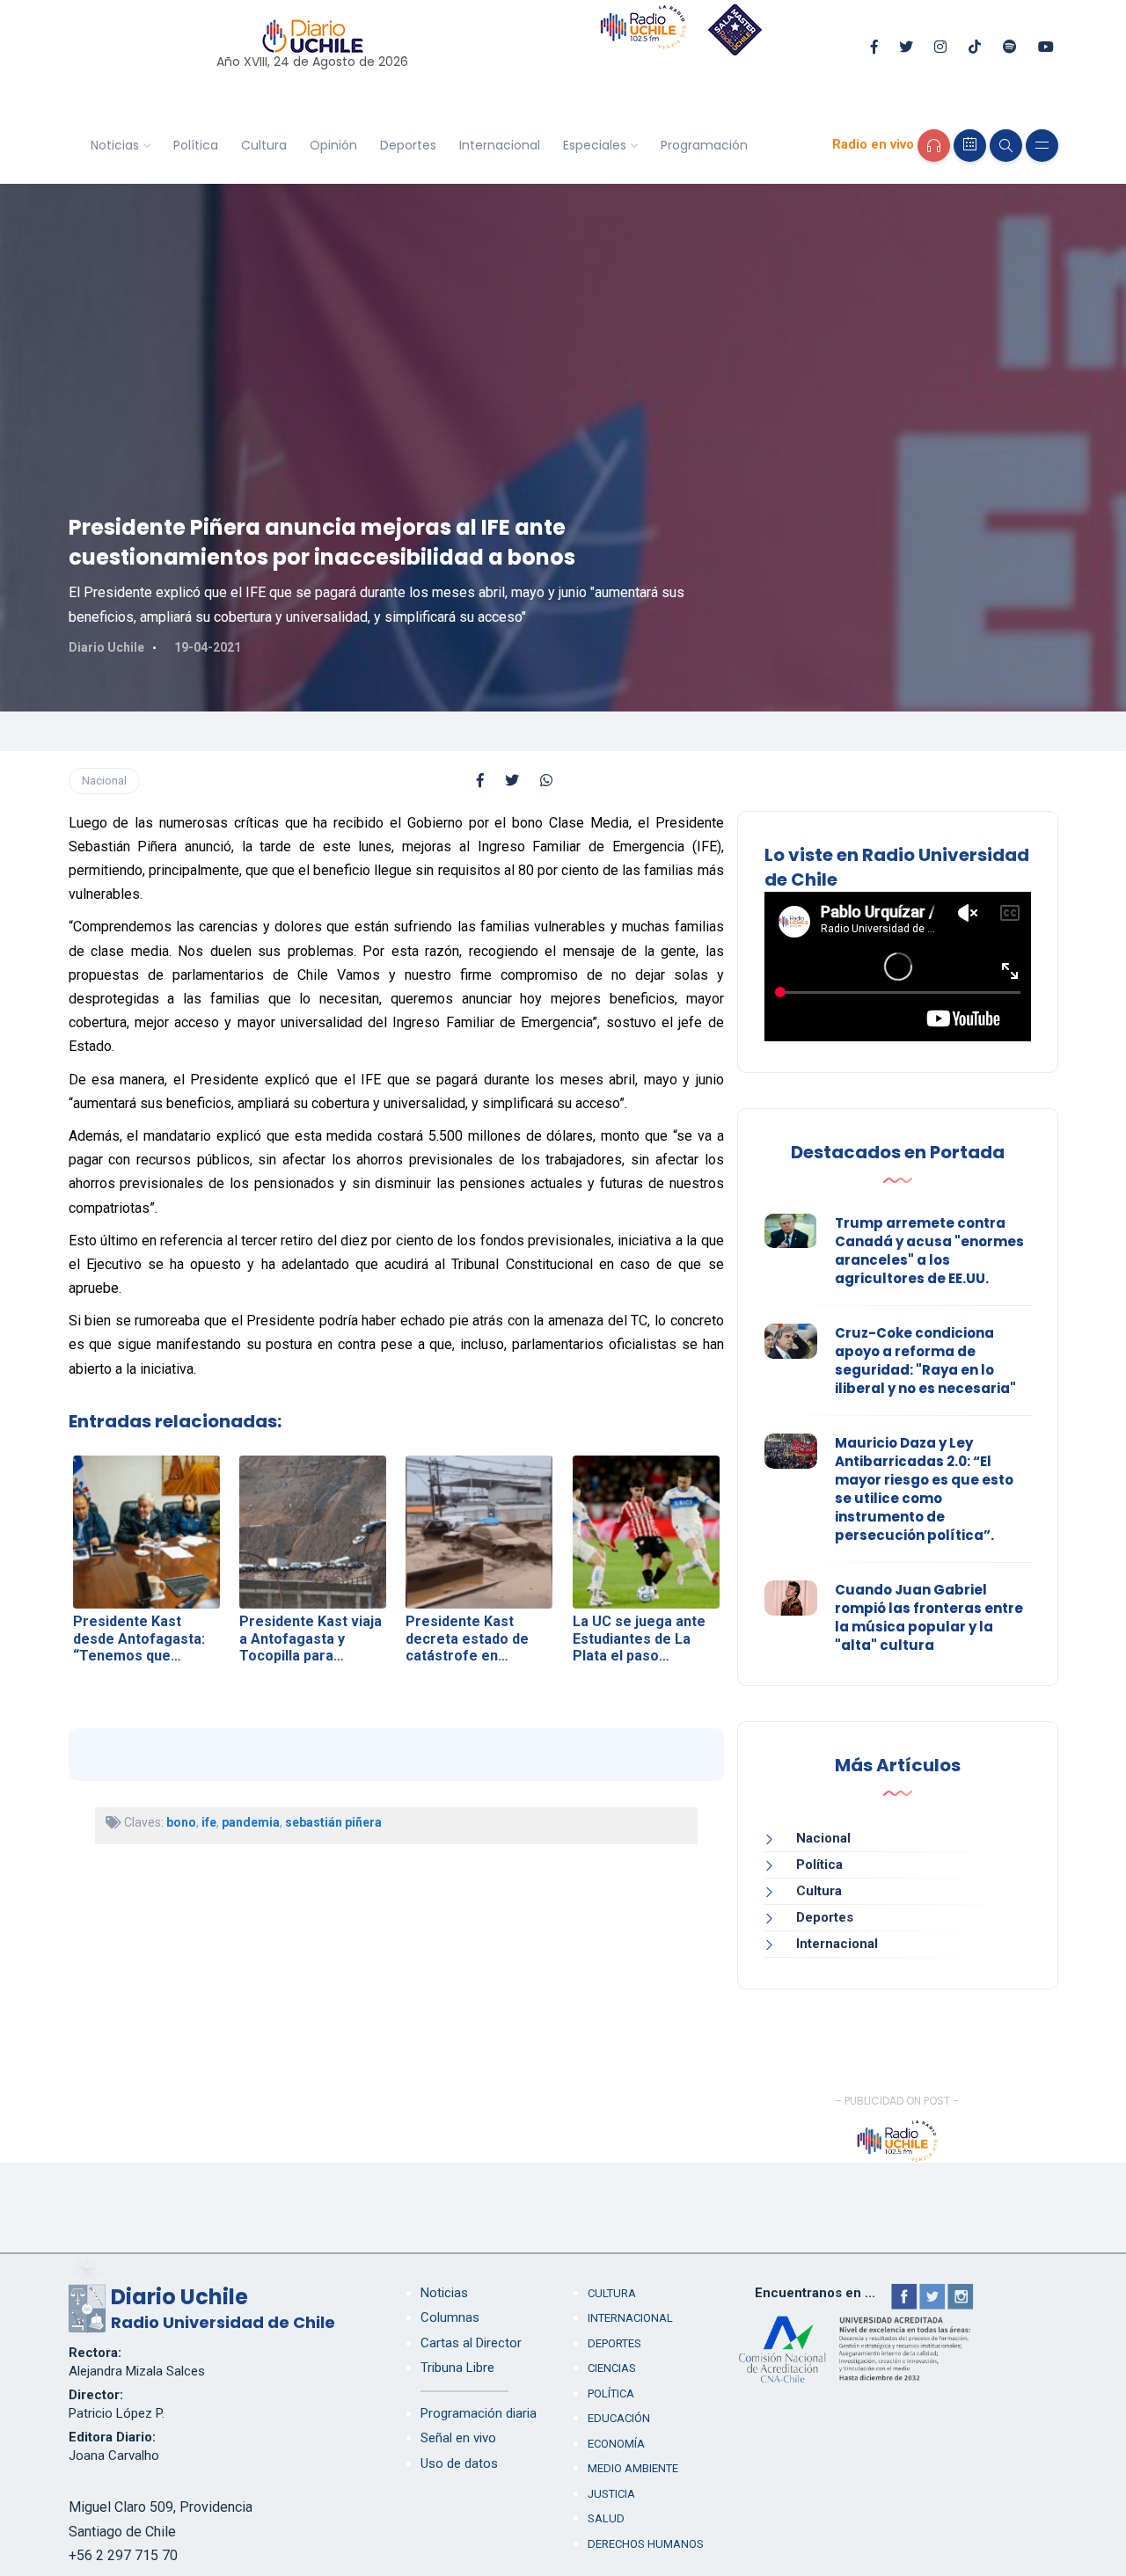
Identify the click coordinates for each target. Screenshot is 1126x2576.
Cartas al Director (471, 2343)
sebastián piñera (333, 1822)
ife (209, 1822)
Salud (606, 2518)
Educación (619, 2418)
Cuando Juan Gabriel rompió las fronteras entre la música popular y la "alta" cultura (929, 1617)
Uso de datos (459, 2463)
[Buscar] (1006, 146)
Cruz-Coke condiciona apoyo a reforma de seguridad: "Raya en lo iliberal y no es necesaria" (925, 1361)
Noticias (115, 145)
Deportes (408, 145)
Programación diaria (479, 2413)
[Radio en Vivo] (934, 146)
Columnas (450, 2317)
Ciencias (612, 2368)
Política (196, 145)
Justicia (611, 2494)
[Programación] (970, 146)
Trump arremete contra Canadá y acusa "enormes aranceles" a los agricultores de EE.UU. (929, 1251)
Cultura (264, 145)
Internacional (500, 145)
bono (181, 1822)
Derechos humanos (646, 2544)
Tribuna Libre (457, 2368)
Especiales (595, 145)
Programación (704, 145)
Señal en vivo (458, 2438)
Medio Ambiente (633, 2468)
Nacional (104, 781)
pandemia (251, 1822)
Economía (616, 2444)
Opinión (333, 145)
